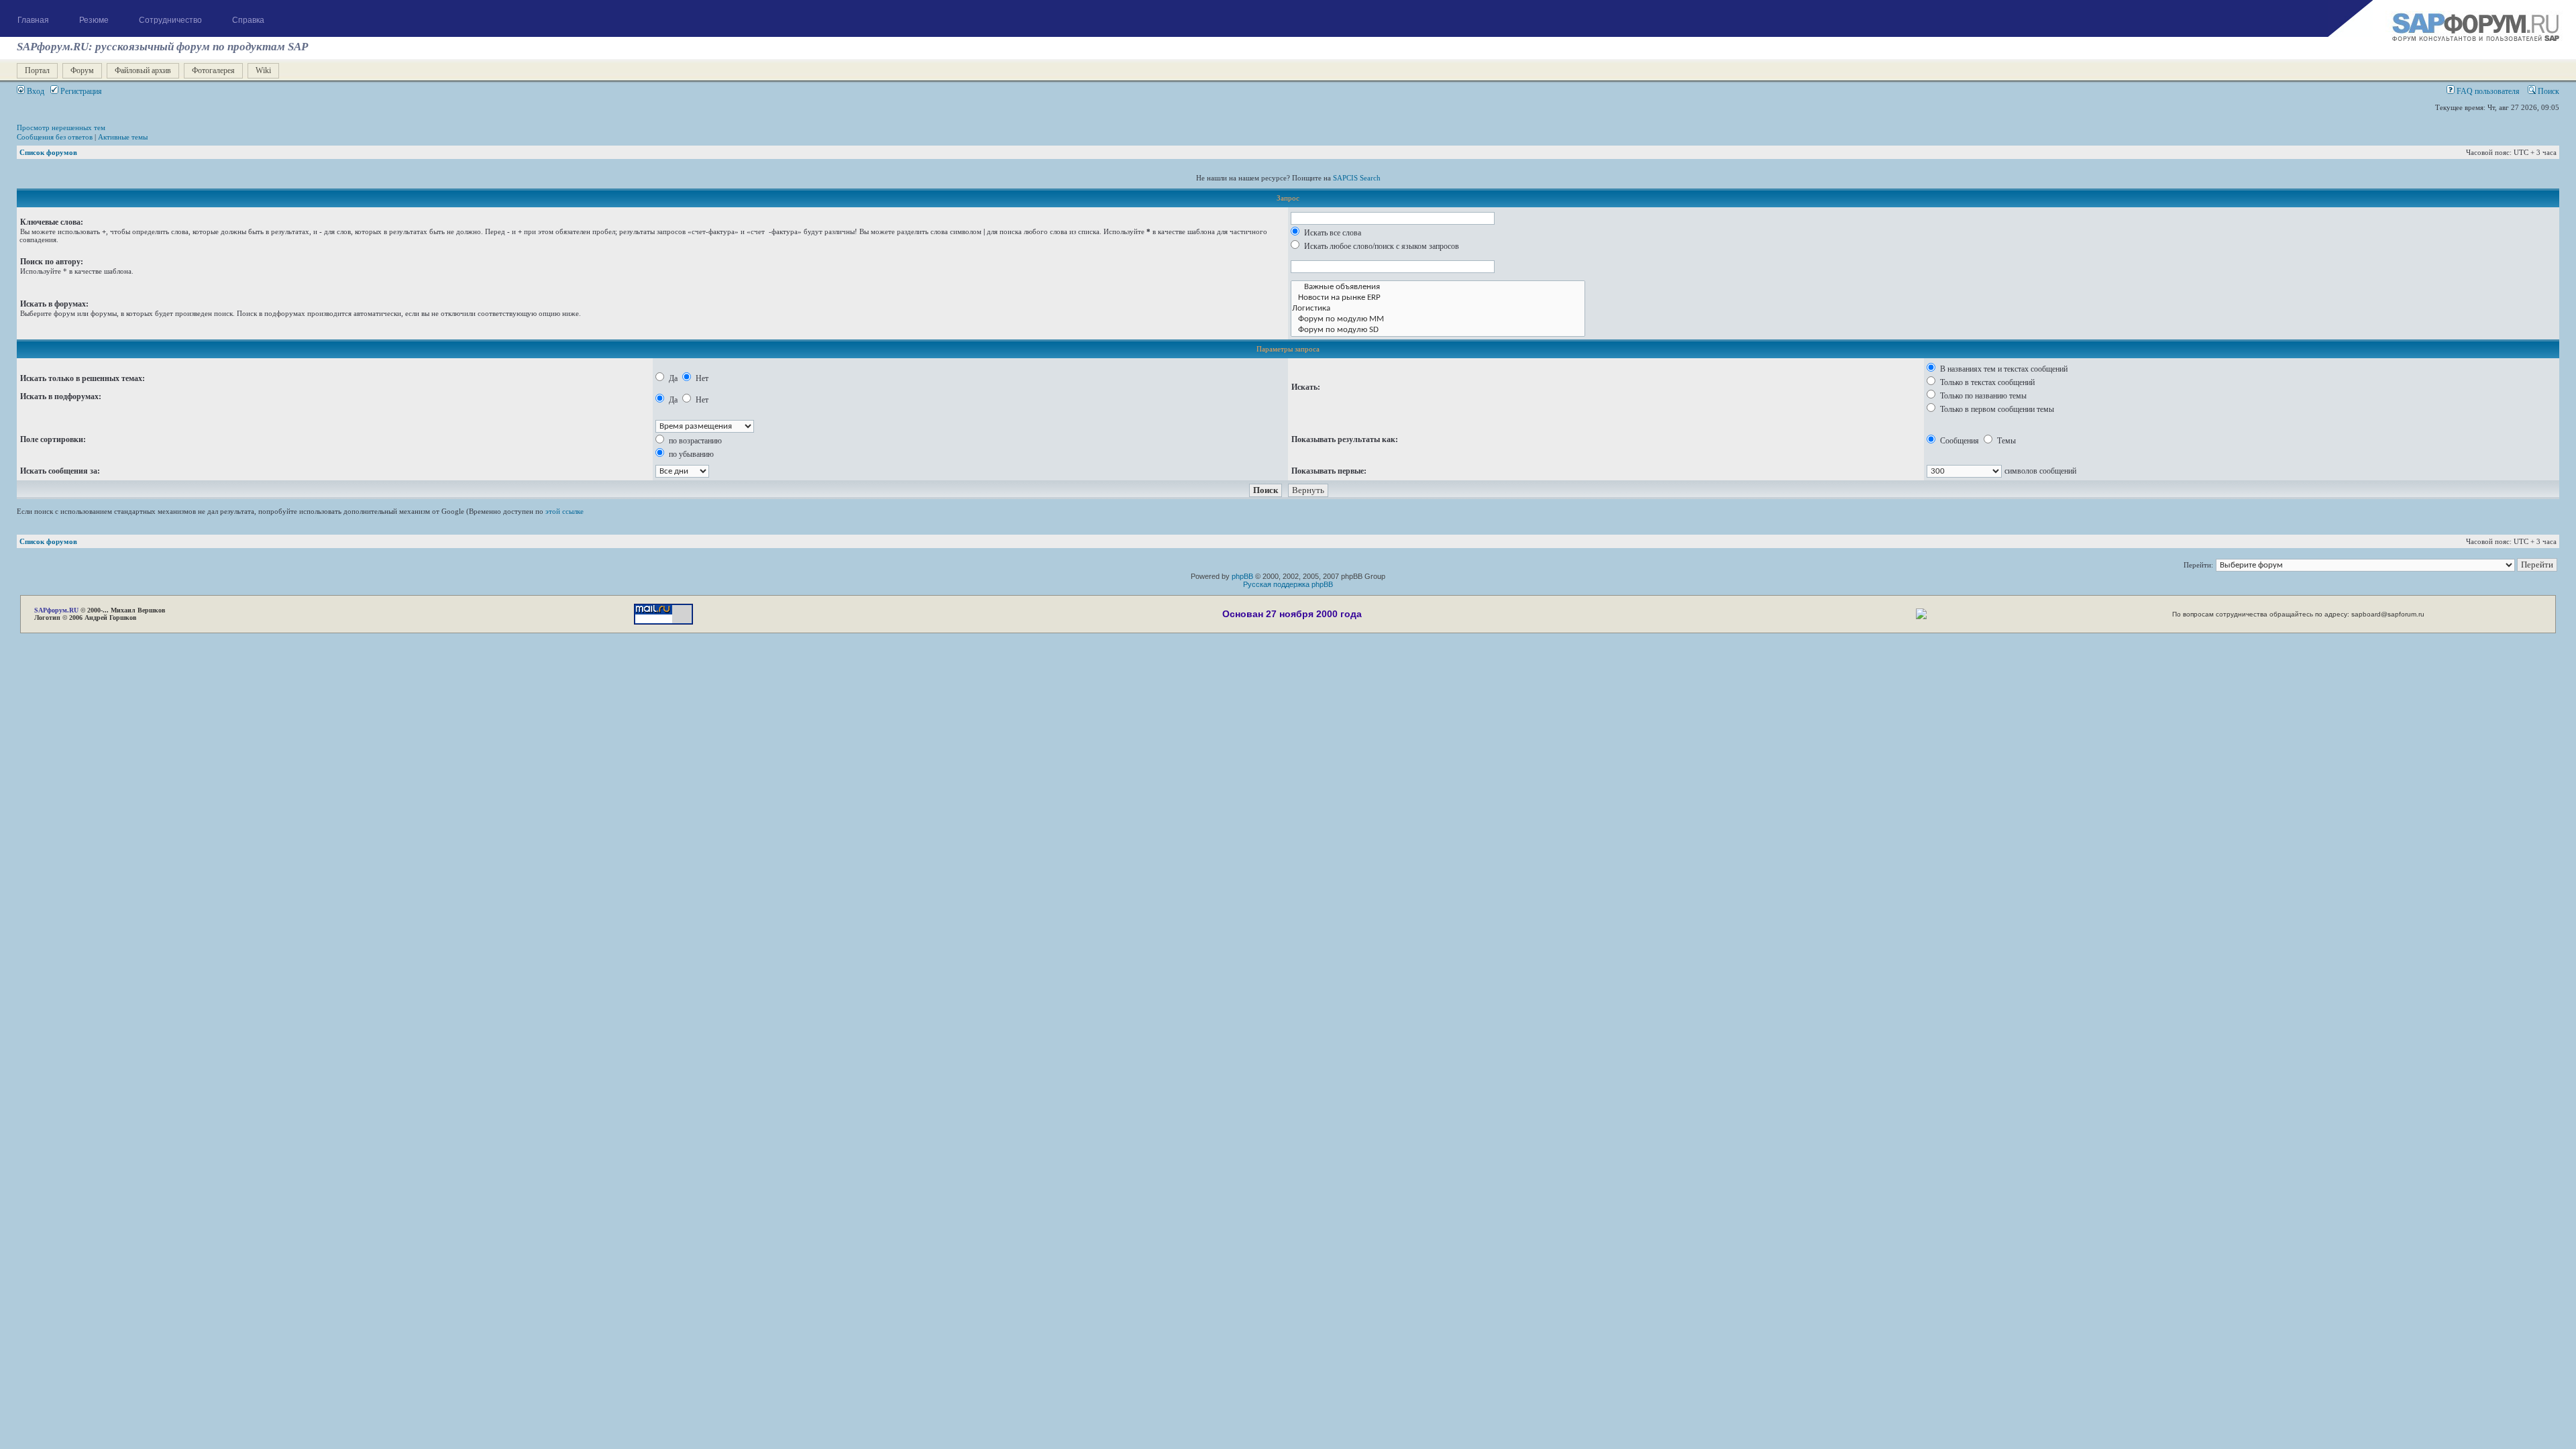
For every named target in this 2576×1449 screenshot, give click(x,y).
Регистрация (80, 91)
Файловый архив (143, 70)
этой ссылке (565, 511)
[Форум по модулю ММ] (1438, 319)
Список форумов (48, 152)
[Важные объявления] (1438, 287)
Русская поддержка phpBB (1288, 584)
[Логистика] (1438, 309)
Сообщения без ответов (55, 137)
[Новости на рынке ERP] (1438, 298)
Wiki (263, 70)
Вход (35, 91)
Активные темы (123, 137)
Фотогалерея (213, 70)
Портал (37, 70)
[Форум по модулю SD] (1438, 330)
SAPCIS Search (1357, 178)
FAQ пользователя (2487, 91)
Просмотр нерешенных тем (61, 127)
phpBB (1242, 576)
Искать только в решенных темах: (83, 378)
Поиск (2547, 91)
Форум (82, 70)
